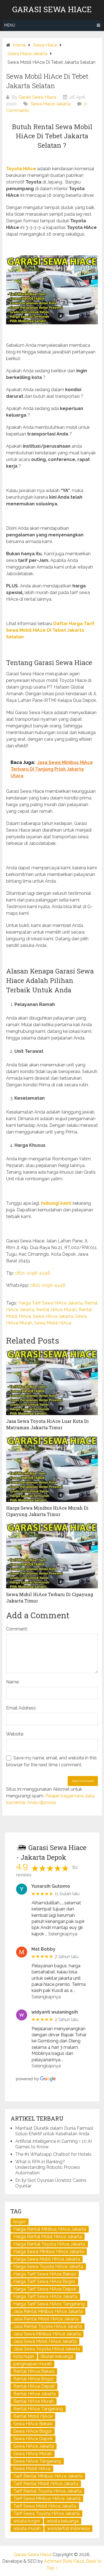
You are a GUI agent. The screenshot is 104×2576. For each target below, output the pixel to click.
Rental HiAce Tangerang (38, 2409)
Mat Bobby (43, 1949)
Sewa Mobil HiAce (53, 1323)
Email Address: (21, 1708)
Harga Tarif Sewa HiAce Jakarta (50, 1303)
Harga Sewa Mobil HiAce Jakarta (47, 2259)
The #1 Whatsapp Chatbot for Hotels (53, 2154)
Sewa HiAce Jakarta (53, 1316)
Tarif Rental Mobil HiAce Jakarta (46, 2484)
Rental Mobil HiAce (33, 2416)
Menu (10, 25)
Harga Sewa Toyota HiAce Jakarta (48, 2267)
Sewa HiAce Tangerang (37, 2461)
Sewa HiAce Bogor (33, 2431)
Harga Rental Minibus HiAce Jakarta (50, 2229)
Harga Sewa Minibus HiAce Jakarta (49, 2252)
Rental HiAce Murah (56, 1310)
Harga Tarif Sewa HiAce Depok (45, 2289)
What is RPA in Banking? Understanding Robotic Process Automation (48, 2167)
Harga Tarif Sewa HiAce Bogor (44, 2281)
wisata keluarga (63, 2521)
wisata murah (27, 2528)
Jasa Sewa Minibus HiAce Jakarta (47, 2334)
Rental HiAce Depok (34, 2386)
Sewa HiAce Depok (33, 2439)
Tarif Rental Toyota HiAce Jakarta (47, 2491)
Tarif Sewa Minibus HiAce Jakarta (47, 2499)
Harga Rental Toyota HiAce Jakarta (49, 2244)
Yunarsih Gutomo (51, 1886)
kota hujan (24, 2356)
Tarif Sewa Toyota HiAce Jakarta (46, 2513)
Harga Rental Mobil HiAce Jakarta (48, 2237)
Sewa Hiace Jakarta (50, 104)
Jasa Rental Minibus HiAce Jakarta (48, 2311)
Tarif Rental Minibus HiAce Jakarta (48, 2476)
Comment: (17, 1629)
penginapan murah (32, 2364)
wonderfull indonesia (68, 2528)
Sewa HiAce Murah (33, 2454)
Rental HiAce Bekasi (34, 2371)
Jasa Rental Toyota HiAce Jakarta (48, 2326)
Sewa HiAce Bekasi (33, 2424)
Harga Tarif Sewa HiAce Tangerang (49, 2304)
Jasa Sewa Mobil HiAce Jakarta (45, 2341)
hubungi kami (56, 1203)
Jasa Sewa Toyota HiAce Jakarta (47, 2349)
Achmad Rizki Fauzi (64, 2561)
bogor (20, 2222)
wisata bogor (27, 2521)
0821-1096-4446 (33, 1273)
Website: (15, 1734)
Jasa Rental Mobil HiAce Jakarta (46, 2319)
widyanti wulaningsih (55, 2012)
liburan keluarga (57, 2356)
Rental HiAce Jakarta (35, 2394)
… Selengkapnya (61, 1934)
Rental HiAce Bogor (34, 2379)
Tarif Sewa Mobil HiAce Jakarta (45, 2506)
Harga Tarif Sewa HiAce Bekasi (45, 2274)
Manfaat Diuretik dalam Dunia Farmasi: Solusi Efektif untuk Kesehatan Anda (54, 2131)
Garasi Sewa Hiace (52, 9)
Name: (13, 1682)
